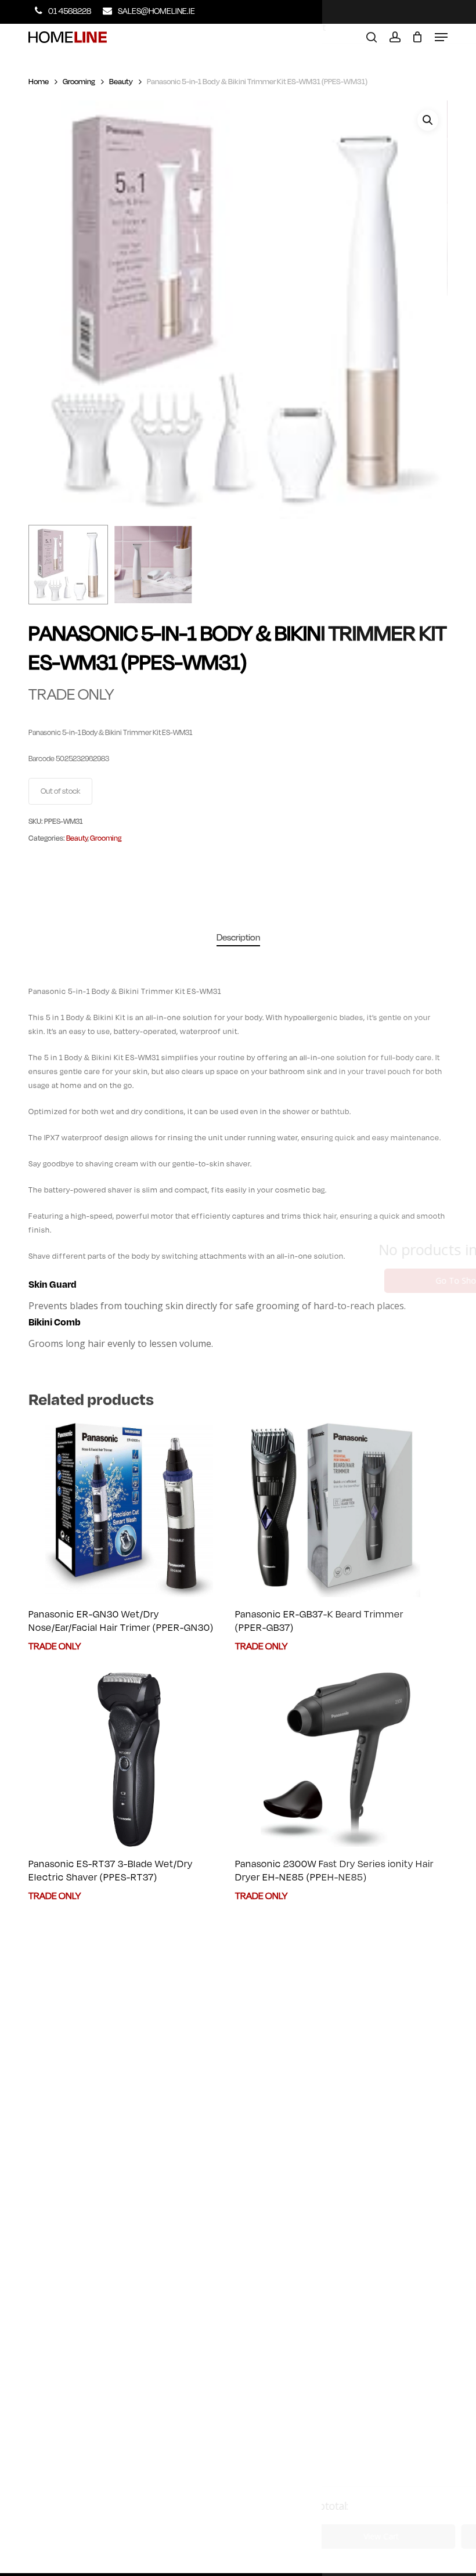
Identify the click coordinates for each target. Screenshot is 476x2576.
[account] (394, 37)
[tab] (238, 938)
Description (238, 938)
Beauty (121, 82)
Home (39, 82)
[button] (441, 37)
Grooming (79, 82)
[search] (372, 37)
